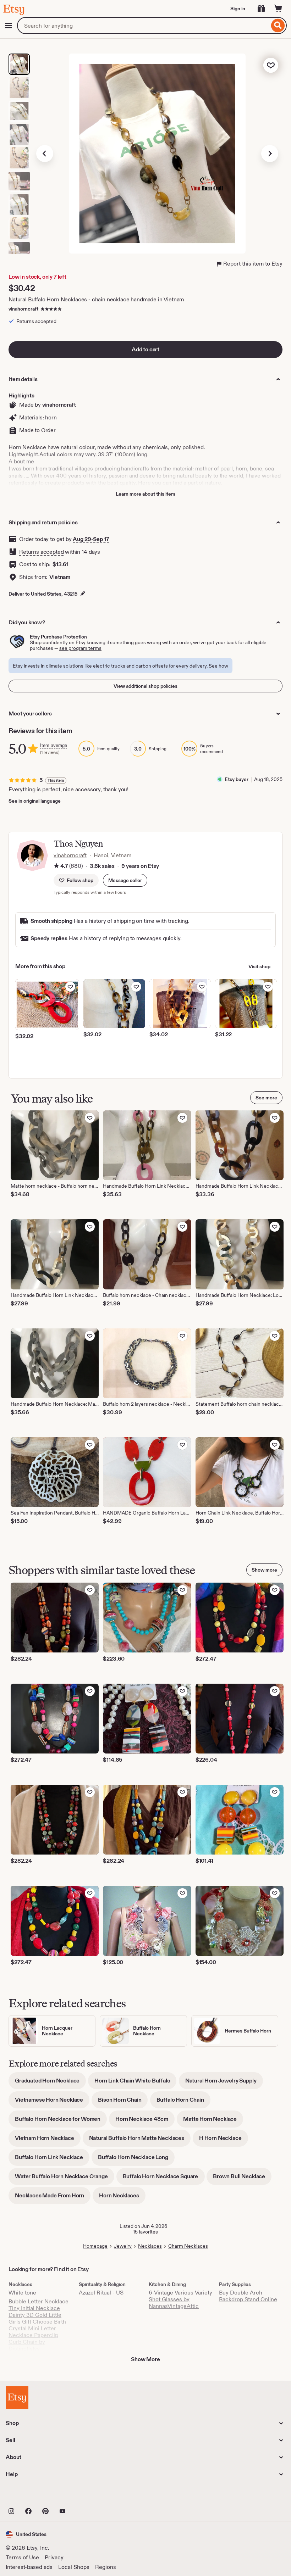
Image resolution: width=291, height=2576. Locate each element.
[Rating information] (56, 866)
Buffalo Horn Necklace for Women (61, 2121)
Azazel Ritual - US (101, 2293)
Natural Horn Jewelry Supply (224, 2083)
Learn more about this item (145, 494)
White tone (22, 2293)
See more (266, 1098)
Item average (54, 745)
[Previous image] (45, 154)
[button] (125, 880)
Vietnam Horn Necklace (48, 2140)
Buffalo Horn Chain (183, 2102)
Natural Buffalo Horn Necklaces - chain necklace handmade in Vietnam (96, 299)
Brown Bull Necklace (242, 2179)
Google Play (83, 2496)
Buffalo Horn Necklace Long (136, 2160)
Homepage (95, 2246)
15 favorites (145, 2232)
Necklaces (150, 2246)
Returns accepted (41, 552)
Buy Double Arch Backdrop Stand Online (248, 2296)
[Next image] (270, 154)
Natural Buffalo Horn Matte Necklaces (140, 2140)
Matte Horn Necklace (213, 2121)
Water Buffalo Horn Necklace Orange (65, 2179)
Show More (145, 2359)
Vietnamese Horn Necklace (52, 2102)
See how (218, 666)
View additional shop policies (145, 686)
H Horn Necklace (224, 2140)
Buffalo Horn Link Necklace (52, 2160)
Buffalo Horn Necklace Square (164, 2179)
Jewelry (123, 2246)
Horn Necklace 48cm (145, 2121)
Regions (106, 2567)
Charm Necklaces (188, 2246)
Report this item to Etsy (253, 264)
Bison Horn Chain (123, 2102)
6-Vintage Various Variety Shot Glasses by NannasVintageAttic (180, 2299)
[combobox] (143, 26)
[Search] (278, 26)
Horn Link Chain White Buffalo (135, 2083)
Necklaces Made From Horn (53, 2198)
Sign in (238, 9)
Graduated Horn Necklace (50, 2083)
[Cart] (278, 9)
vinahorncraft (23, 309)
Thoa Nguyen (78, 844)
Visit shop (259, 966)
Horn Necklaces (122, 2198)
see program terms (80, 648)
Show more (264, 1570)
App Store (30, 2496)
